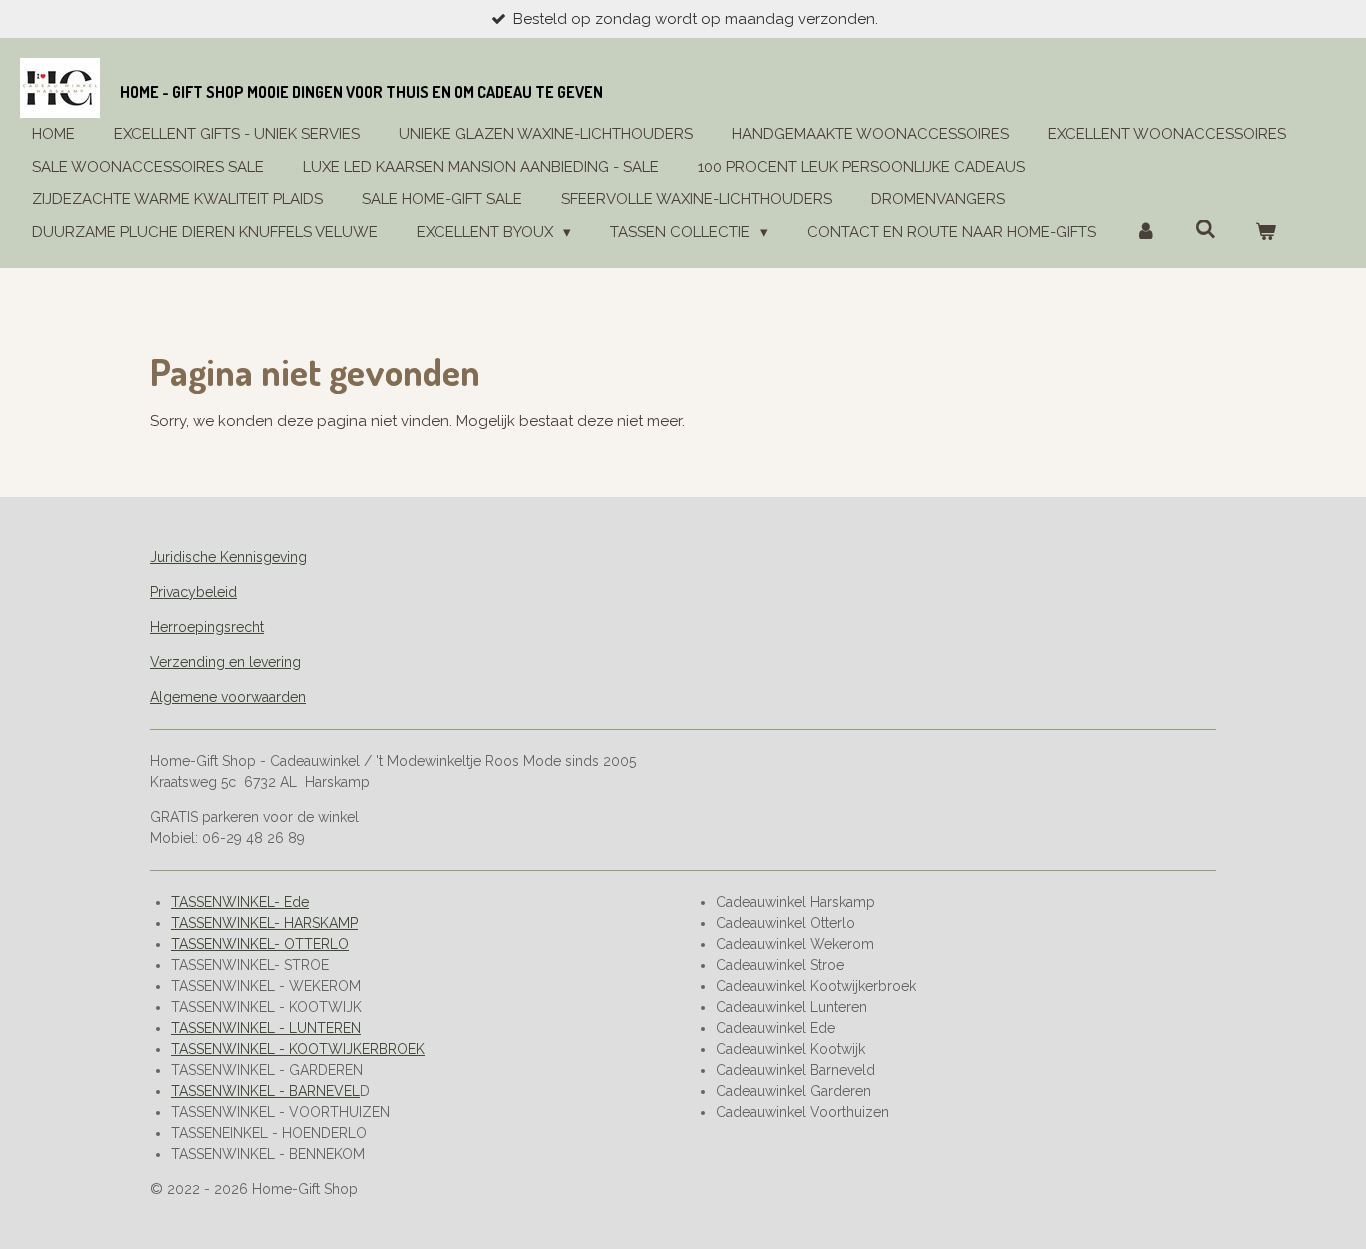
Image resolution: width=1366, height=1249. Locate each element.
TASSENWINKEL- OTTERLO (260, 944)
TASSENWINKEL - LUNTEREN (266, 1028)
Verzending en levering (225, 662)
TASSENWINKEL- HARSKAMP (264, 923)
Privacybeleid (193, 592)
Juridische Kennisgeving (228, 557)
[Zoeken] (1205, 230)
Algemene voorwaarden (228, 697)
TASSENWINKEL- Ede (240, 902)
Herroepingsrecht (207, 627)
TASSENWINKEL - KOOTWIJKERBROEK (298, 1049)
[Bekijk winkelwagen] (1265, 232)
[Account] (1145, 232)
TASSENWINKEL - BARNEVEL (265, 1091)
